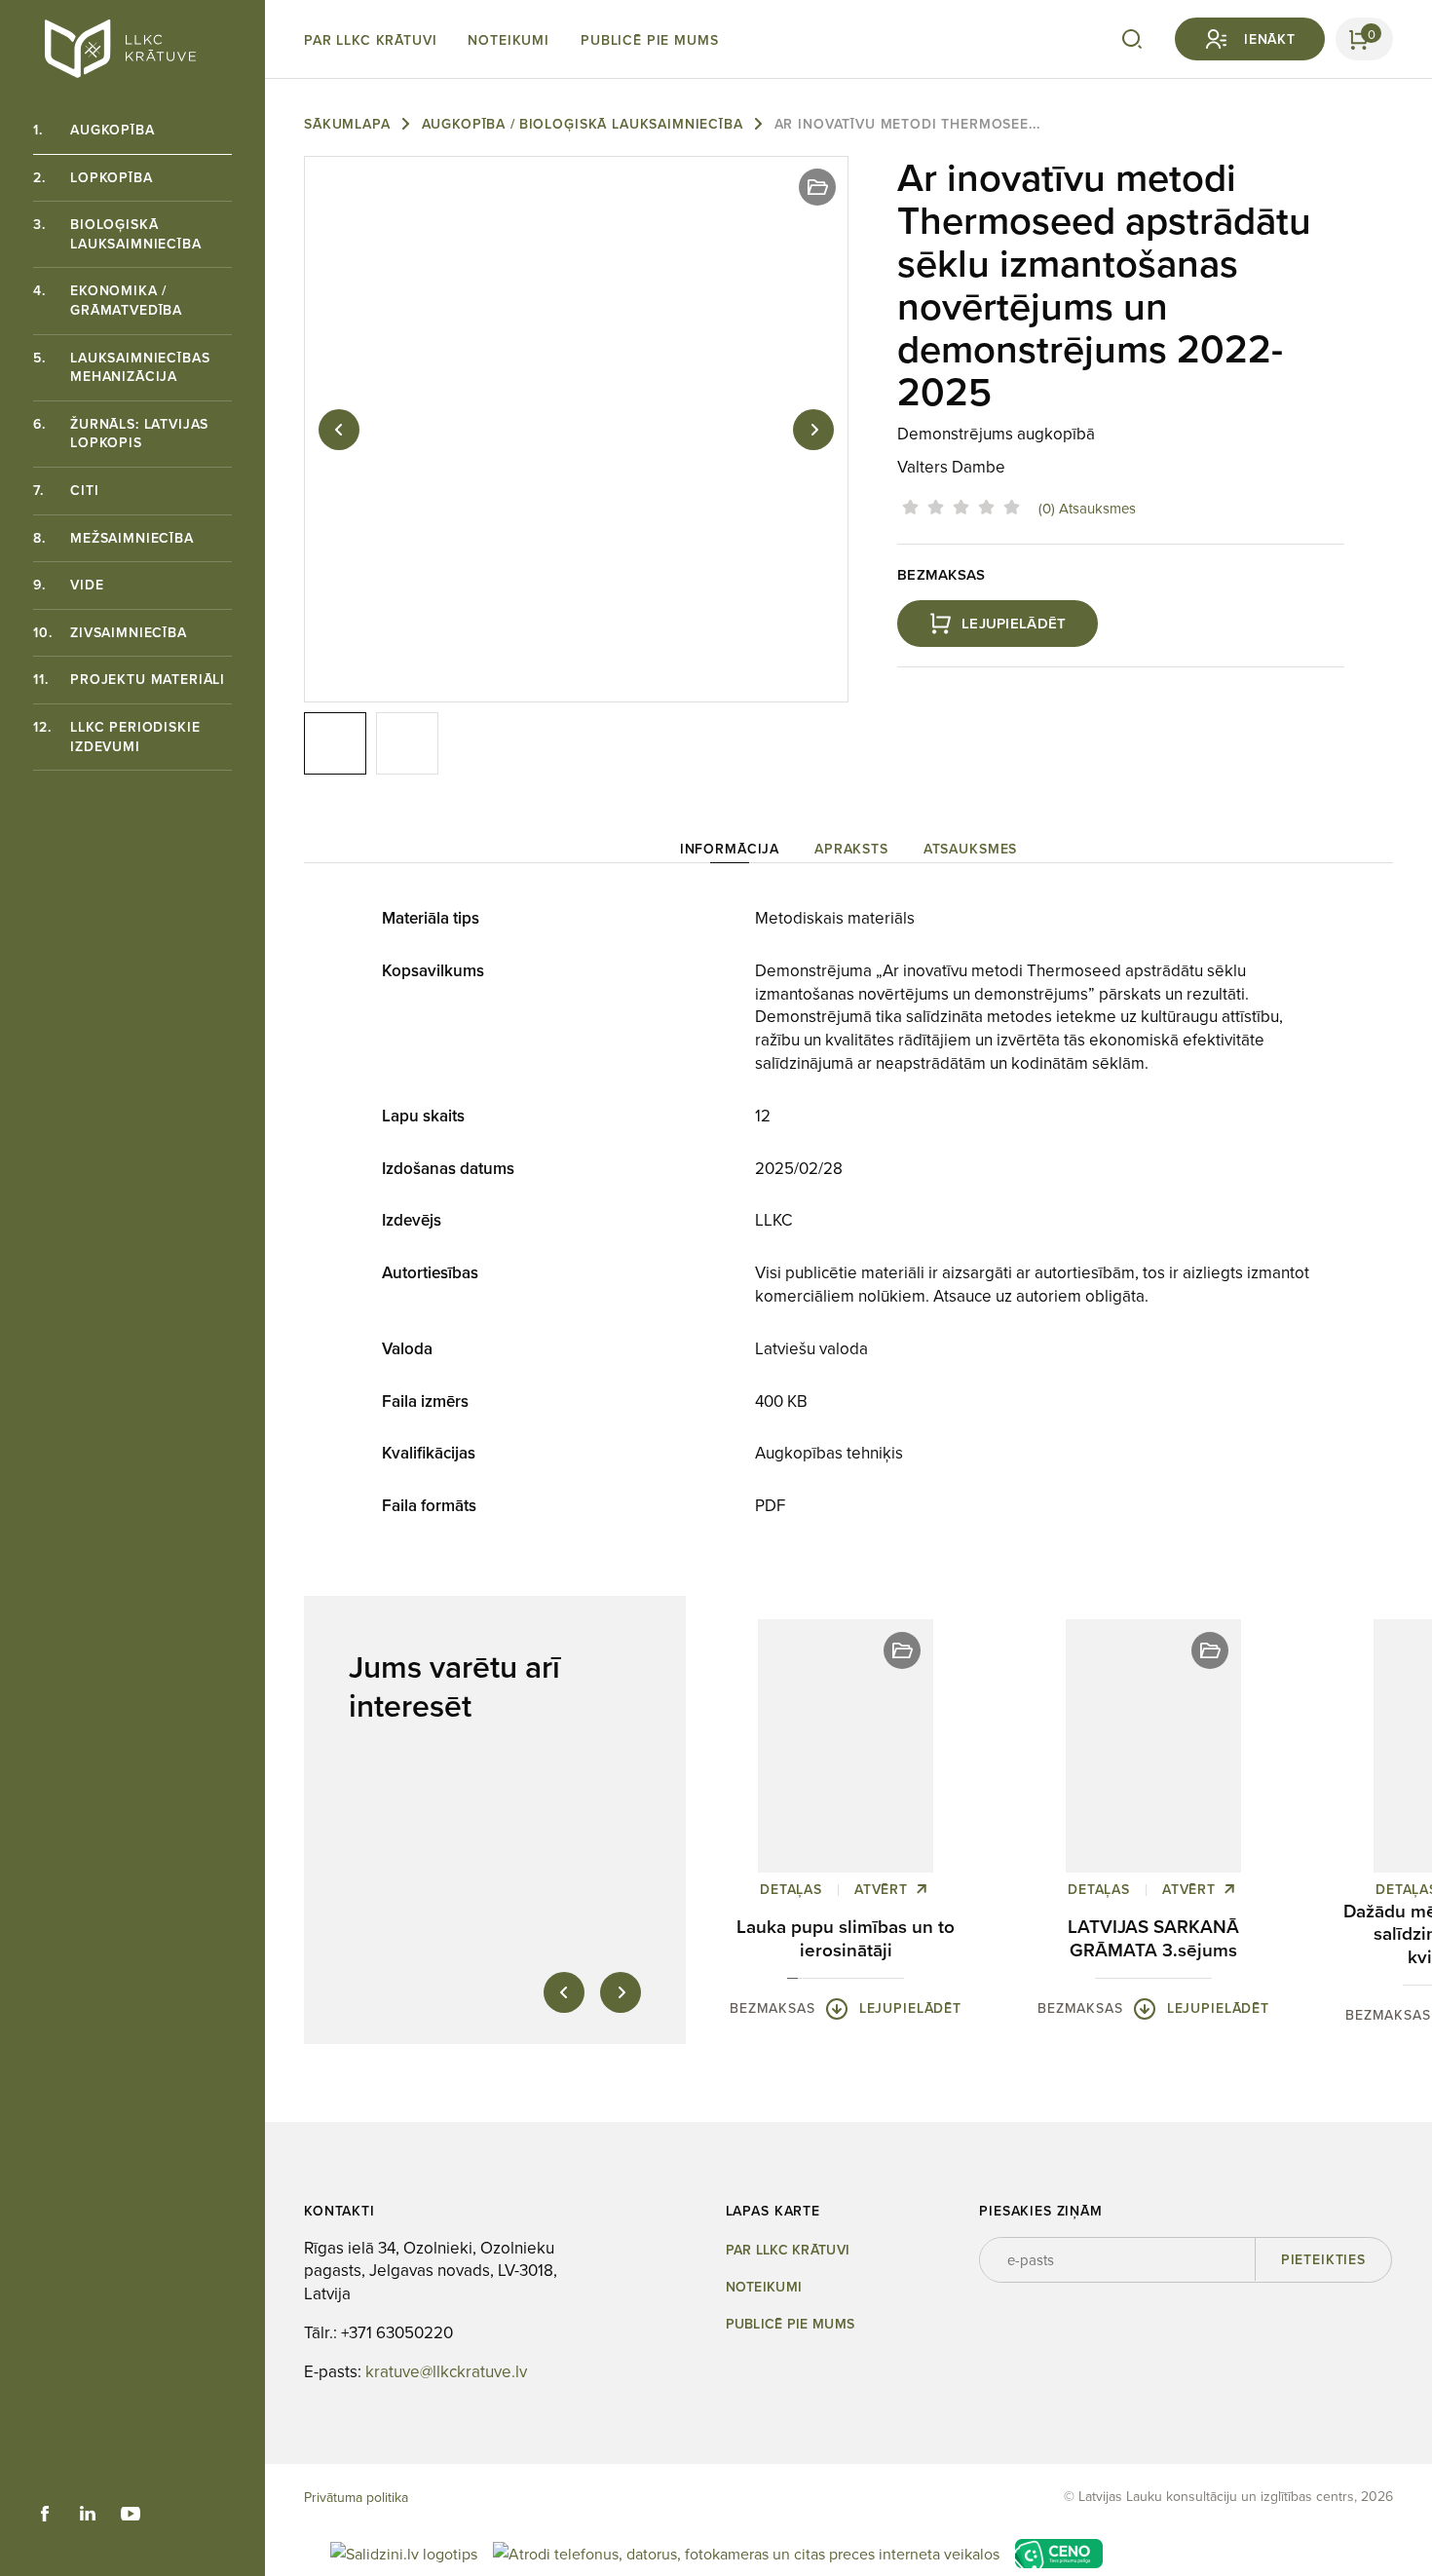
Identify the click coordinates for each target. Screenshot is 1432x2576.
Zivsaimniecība (110, 632)
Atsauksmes (970, 849)
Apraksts (851, 849)
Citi (66, 490)
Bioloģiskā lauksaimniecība (117, 234)
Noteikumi (509, 40)
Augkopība (94, 130)
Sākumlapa (347, 124)
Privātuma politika (356, 2497)
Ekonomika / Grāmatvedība (108, 300)
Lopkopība (93, 177)
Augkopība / (469, 124)
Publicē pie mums (649, 40)
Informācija (730, 849)
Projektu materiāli (129, 679)
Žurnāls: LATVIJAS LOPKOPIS (121, 434)
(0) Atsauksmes (1087, 508)
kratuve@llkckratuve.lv (446, 2372)
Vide (68, 585)
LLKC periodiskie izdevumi (116, 737)
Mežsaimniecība (113, 538)
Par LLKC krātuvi (370, 40)
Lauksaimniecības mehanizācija (121, 367)
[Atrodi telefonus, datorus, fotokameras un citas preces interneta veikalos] (746, 2552)
